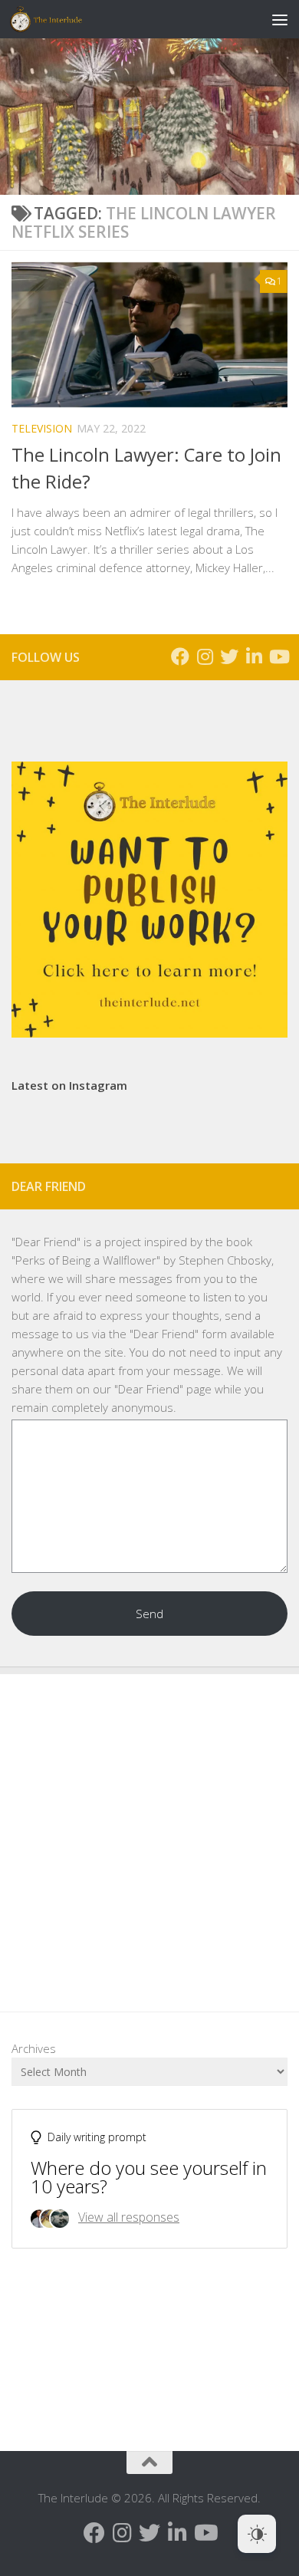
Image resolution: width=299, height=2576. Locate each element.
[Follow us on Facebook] (180, 656)
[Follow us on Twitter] (229, 656)
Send (149, 1614)
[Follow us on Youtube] (278, 656)
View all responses (129, 2217)
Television (42, 428)
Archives (34, 2048)
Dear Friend (46, 1242)
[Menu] (280, 19)
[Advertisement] (149, 1831)
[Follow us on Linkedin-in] (254, 656)
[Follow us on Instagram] (205, 656)
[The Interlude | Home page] (58, 19)
